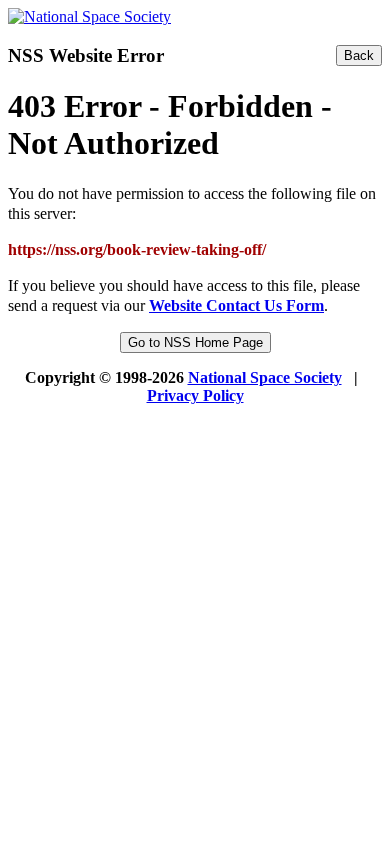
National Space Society (265, 377)
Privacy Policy (195, 395)
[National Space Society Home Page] (89, 16)
